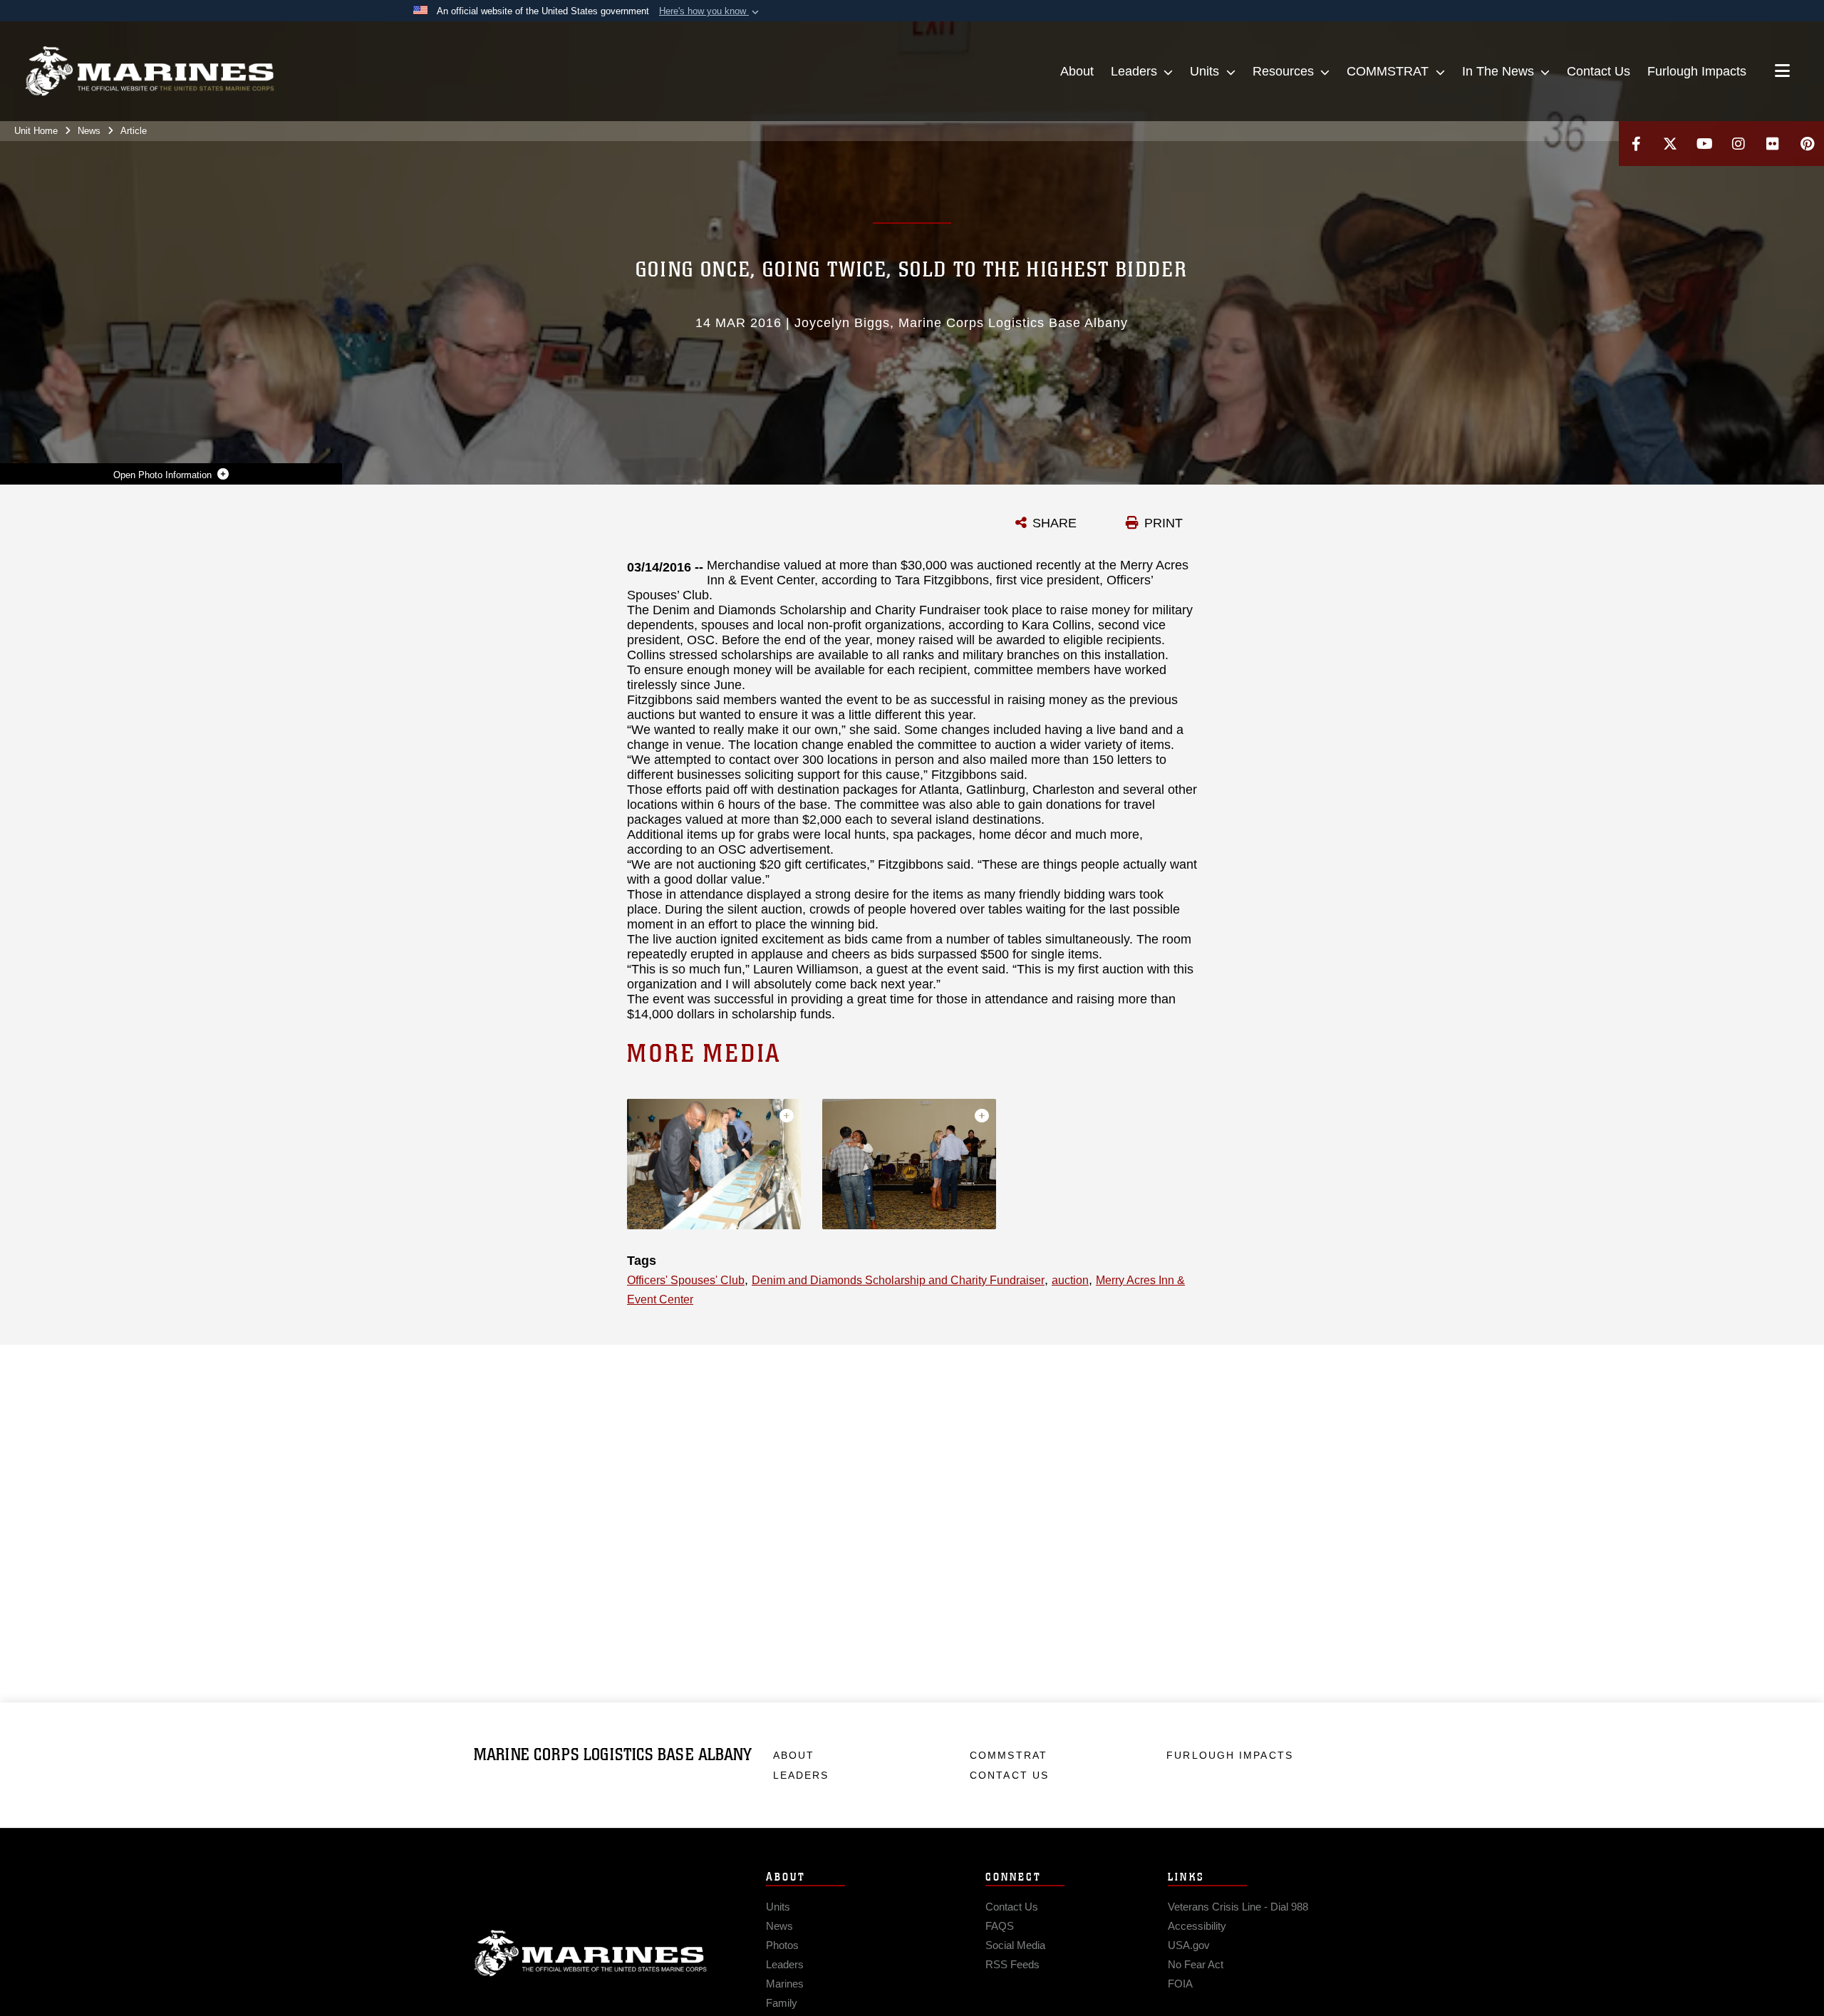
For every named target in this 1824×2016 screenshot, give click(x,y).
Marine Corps (591, 1953)
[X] (1670, 144)
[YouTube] (1704, 144)
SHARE (1054, 523)
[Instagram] (1738, 144)
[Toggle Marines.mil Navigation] (1782, 72)
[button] (710, 11)
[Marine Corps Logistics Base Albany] (150, 71)
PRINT (1164, 523)
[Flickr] (1773, 144)
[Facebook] (1636, 144)
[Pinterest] (1807, 144)
